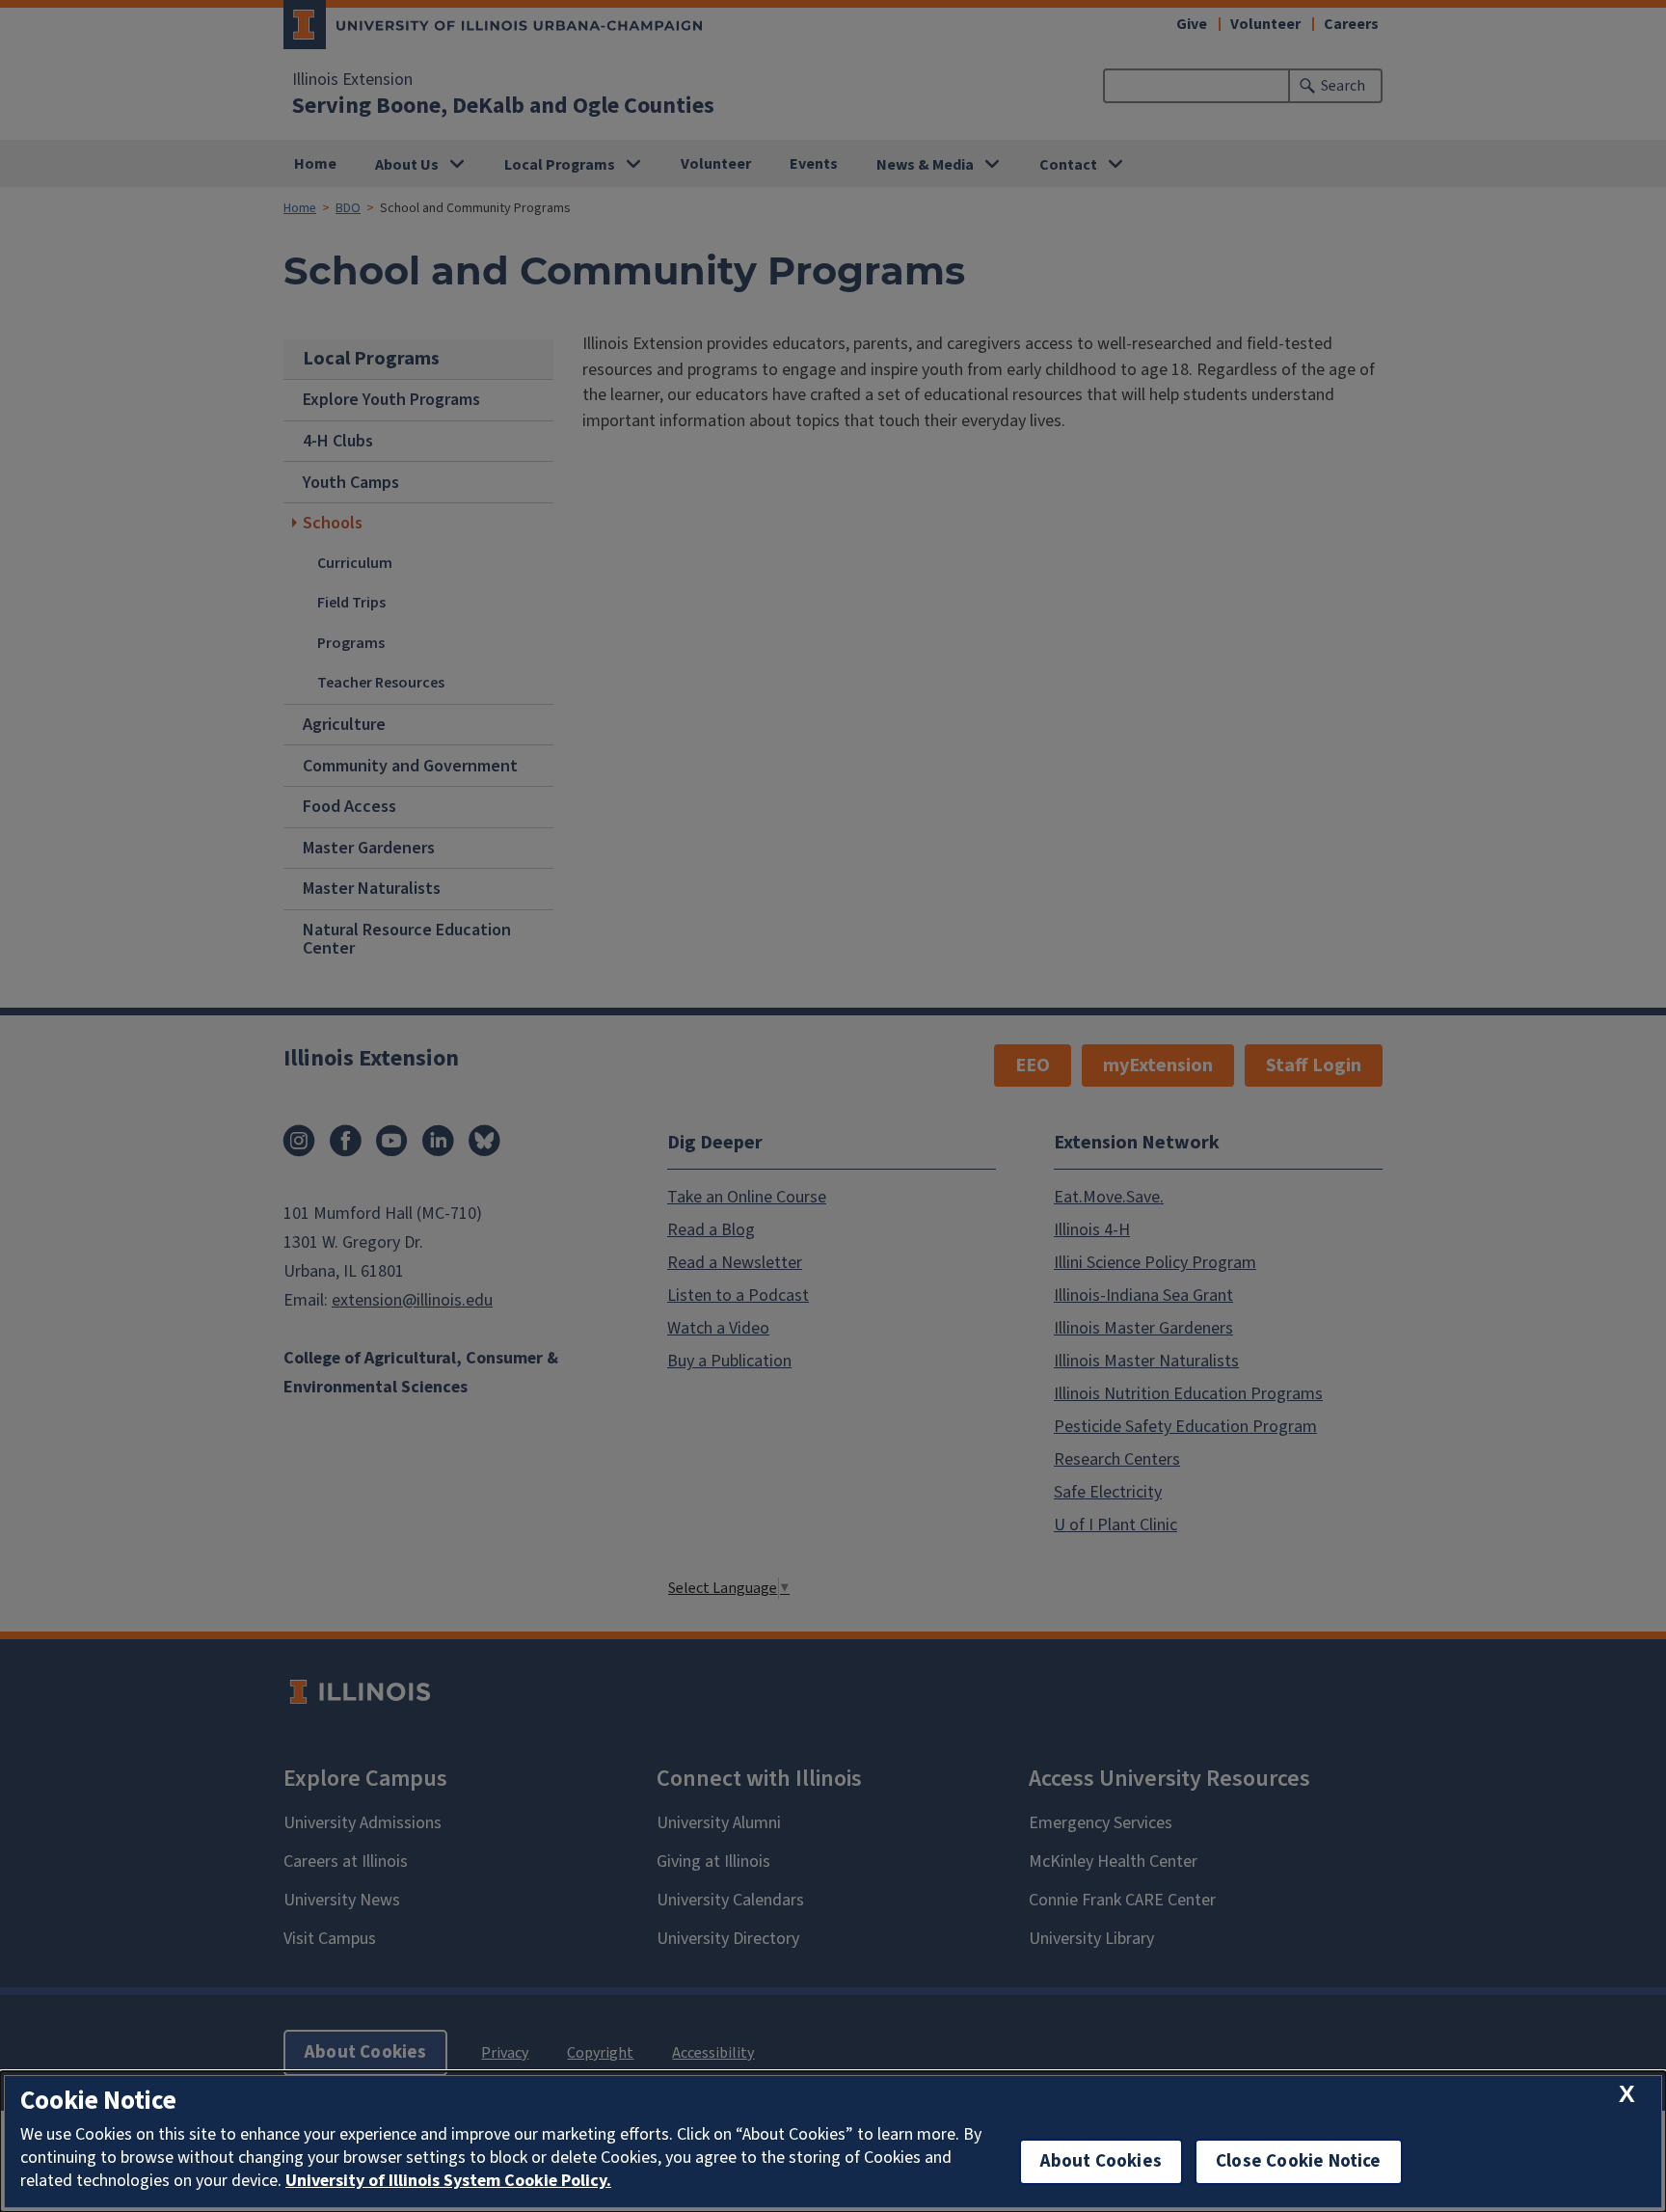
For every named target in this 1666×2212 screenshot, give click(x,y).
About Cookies (1101, 2161)
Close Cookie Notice (1299, 2161)
